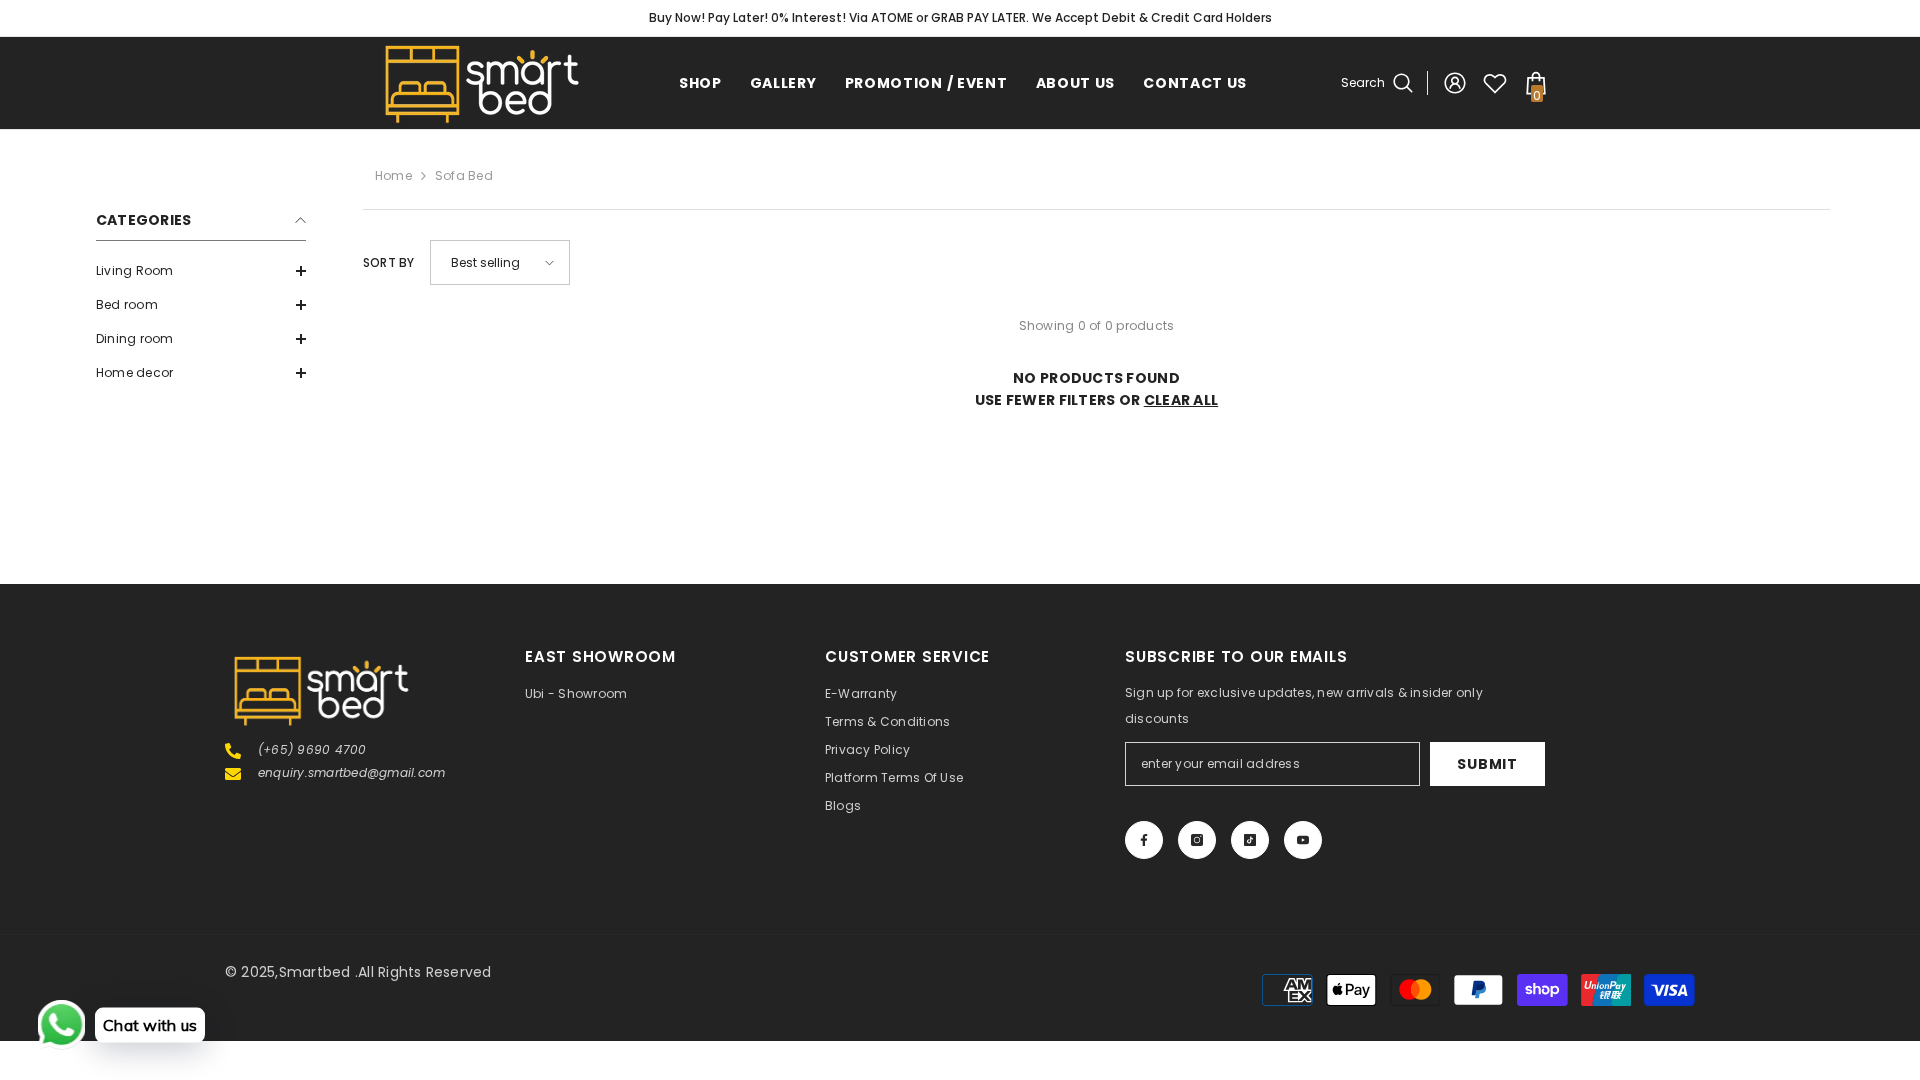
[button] (201, 271)
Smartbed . (318, 972)
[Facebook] (1144, 840)
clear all (1181, 400)
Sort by (389, 262)
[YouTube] (1303, 840)
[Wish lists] (1495, 83)
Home (393, 175)
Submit (1487, 764)
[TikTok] (1250, 840)
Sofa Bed (464, 175)
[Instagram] (1197, 840)
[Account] (1455, 83)
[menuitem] (201, 271)
